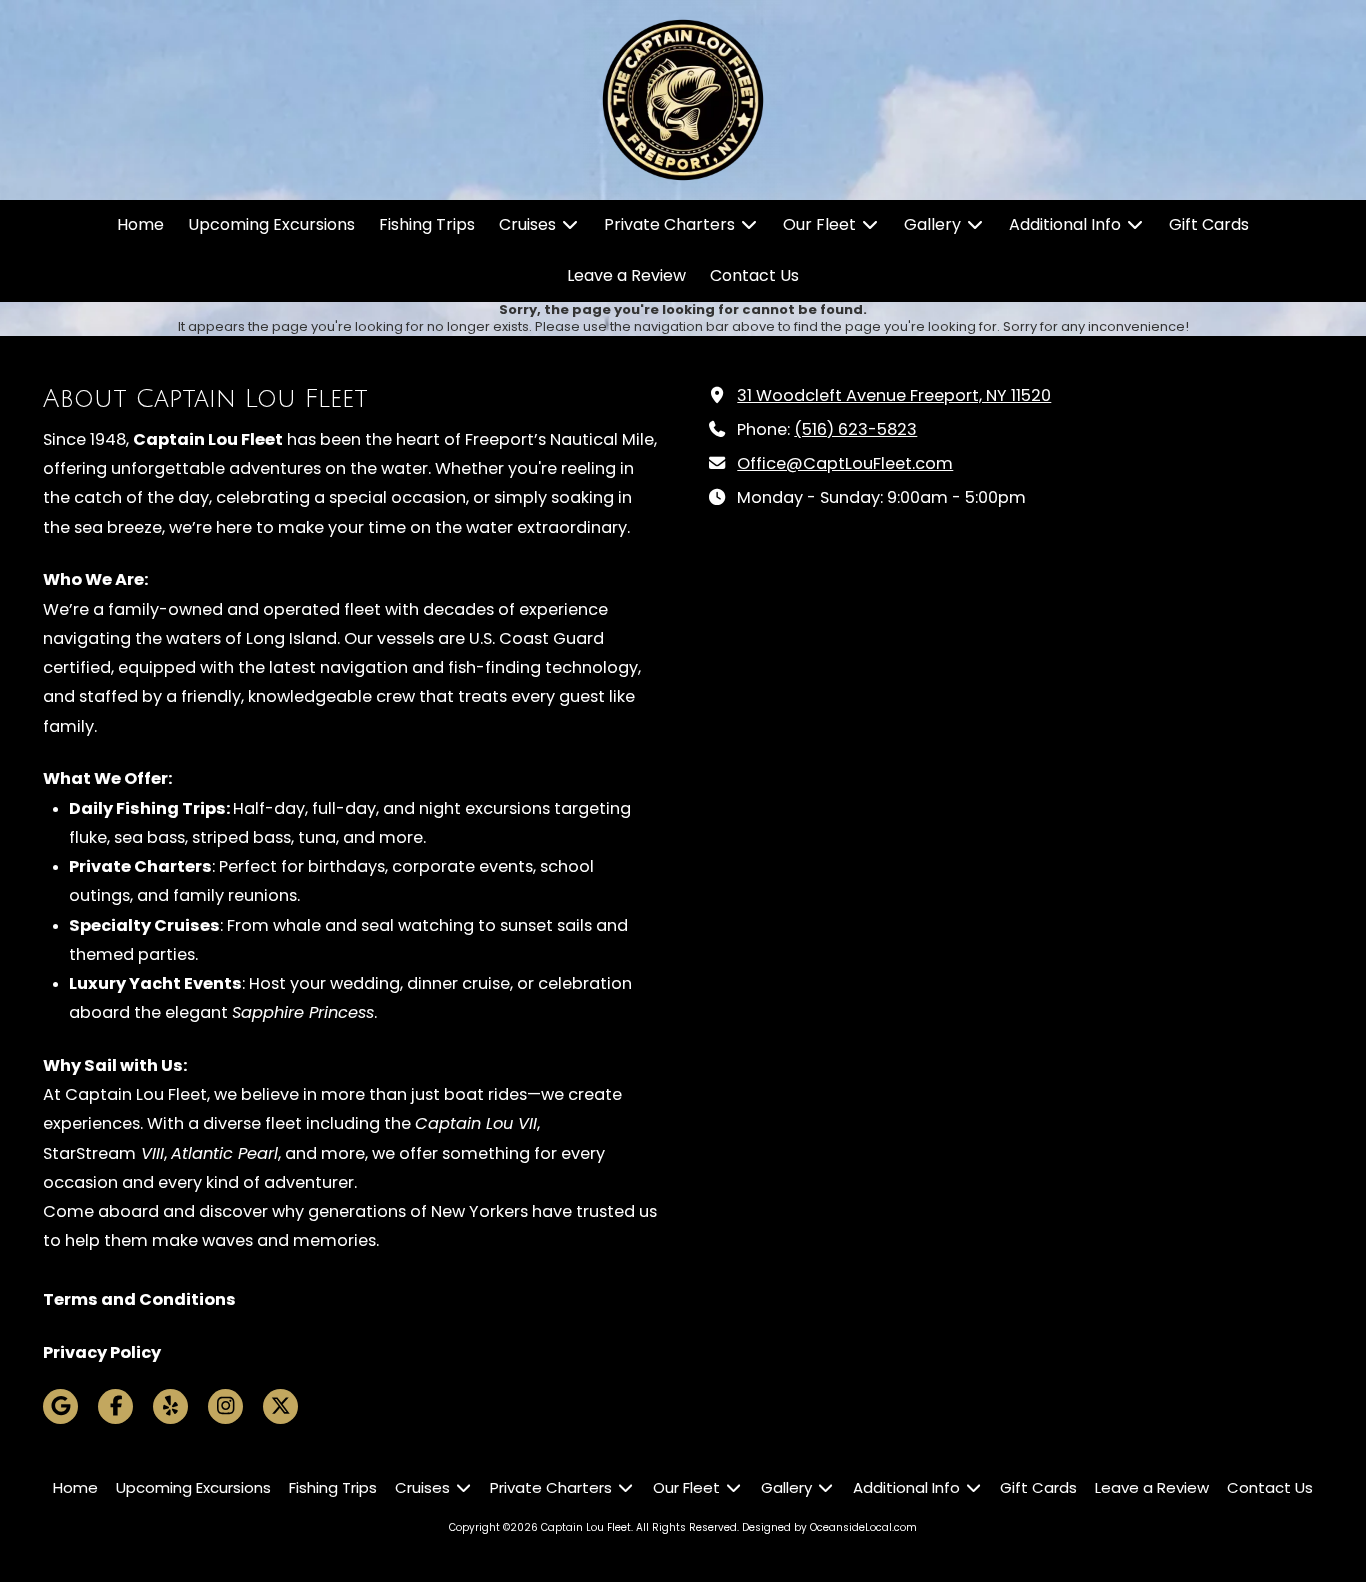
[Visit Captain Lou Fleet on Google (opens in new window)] (60, 1406)
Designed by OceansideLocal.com (829, 1527)
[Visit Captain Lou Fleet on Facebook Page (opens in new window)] (115, 1406)
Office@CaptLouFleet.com (845, 463)
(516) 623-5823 (855, 429)
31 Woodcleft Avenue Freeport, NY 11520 (894, 395)
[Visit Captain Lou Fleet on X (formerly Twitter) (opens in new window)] (280, 1406)
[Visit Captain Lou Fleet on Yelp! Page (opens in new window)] (170, 1406)
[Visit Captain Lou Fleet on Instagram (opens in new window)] (225, 1406)
